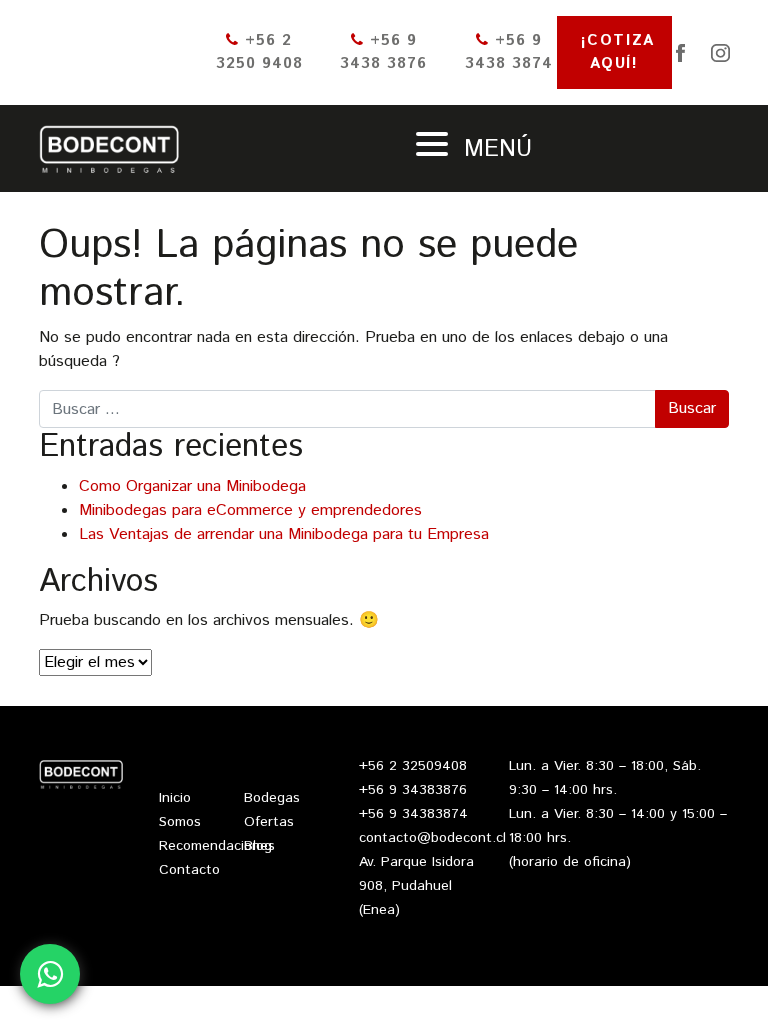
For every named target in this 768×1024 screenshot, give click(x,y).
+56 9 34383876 (413, 790)
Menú (494, 149)
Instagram (720, 53)
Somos (180, 822)
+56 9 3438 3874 (509, 52)
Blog (258, 846)
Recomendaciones (217, 846)
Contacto (189, 870)
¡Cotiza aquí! (618, 52)
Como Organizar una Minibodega (192, 486)
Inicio (175, 798)
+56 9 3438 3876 (383, 52)
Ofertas (269, 822)
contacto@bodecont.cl (432, 838)
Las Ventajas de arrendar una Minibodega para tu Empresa (284, 534)
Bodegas (272, 798)
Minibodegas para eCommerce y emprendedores (250, 510)
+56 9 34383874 (413, 814)
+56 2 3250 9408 (259, 52)
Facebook (680, 53)
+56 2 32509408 (413, 766)
